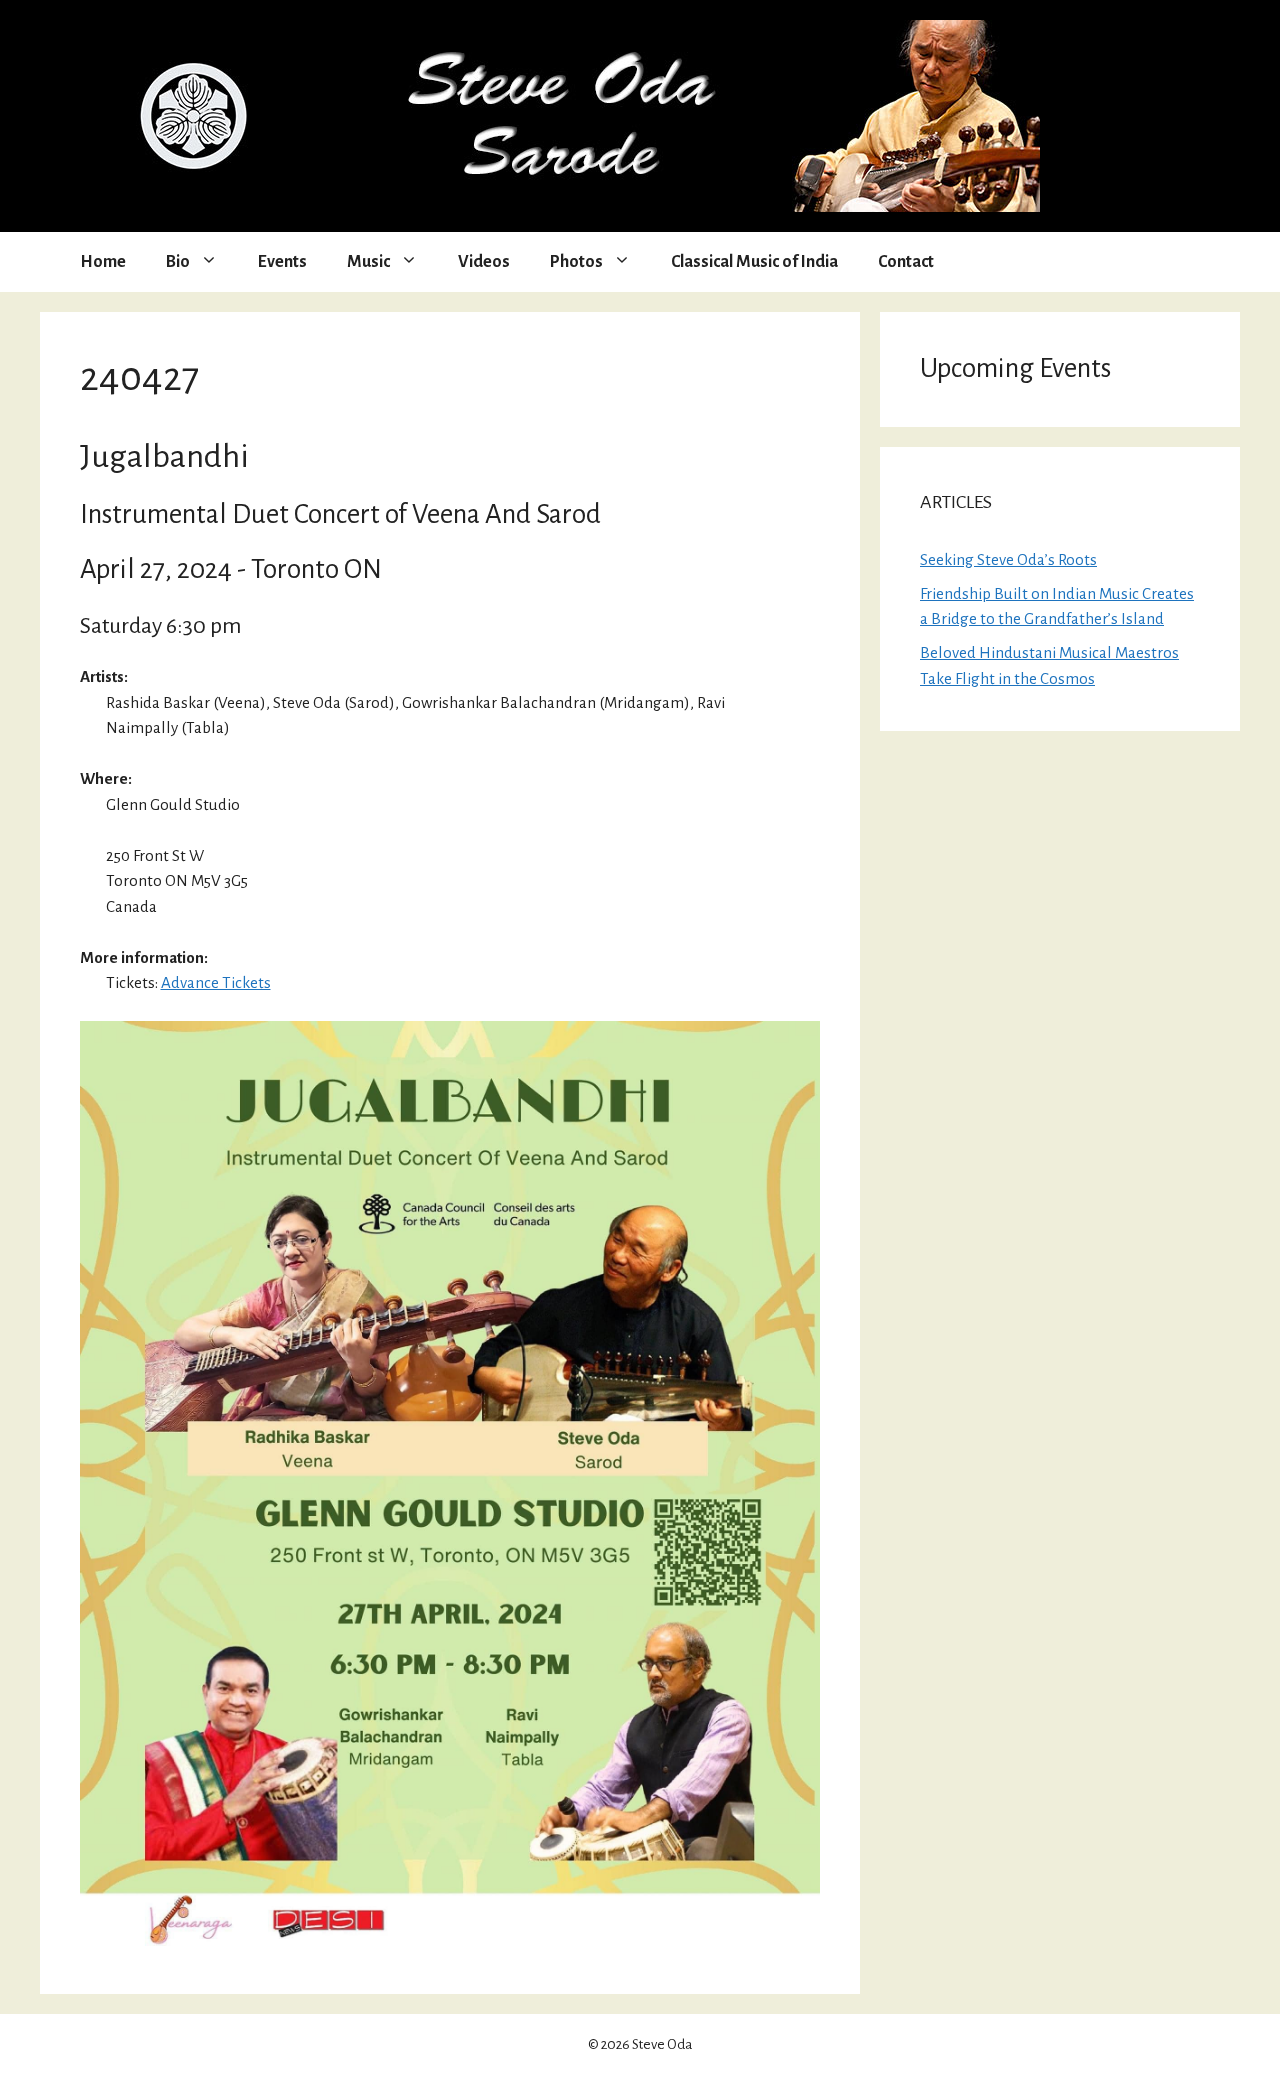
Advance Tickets (216, 982)
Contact (906, 262)
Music (368, 262)
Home (103, 262)
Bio (178, 262)
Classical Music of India (754, 262)
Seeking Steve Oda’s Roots (1008, 559)
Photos (576, 262)
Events (282, 262)
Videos (484, 262)
